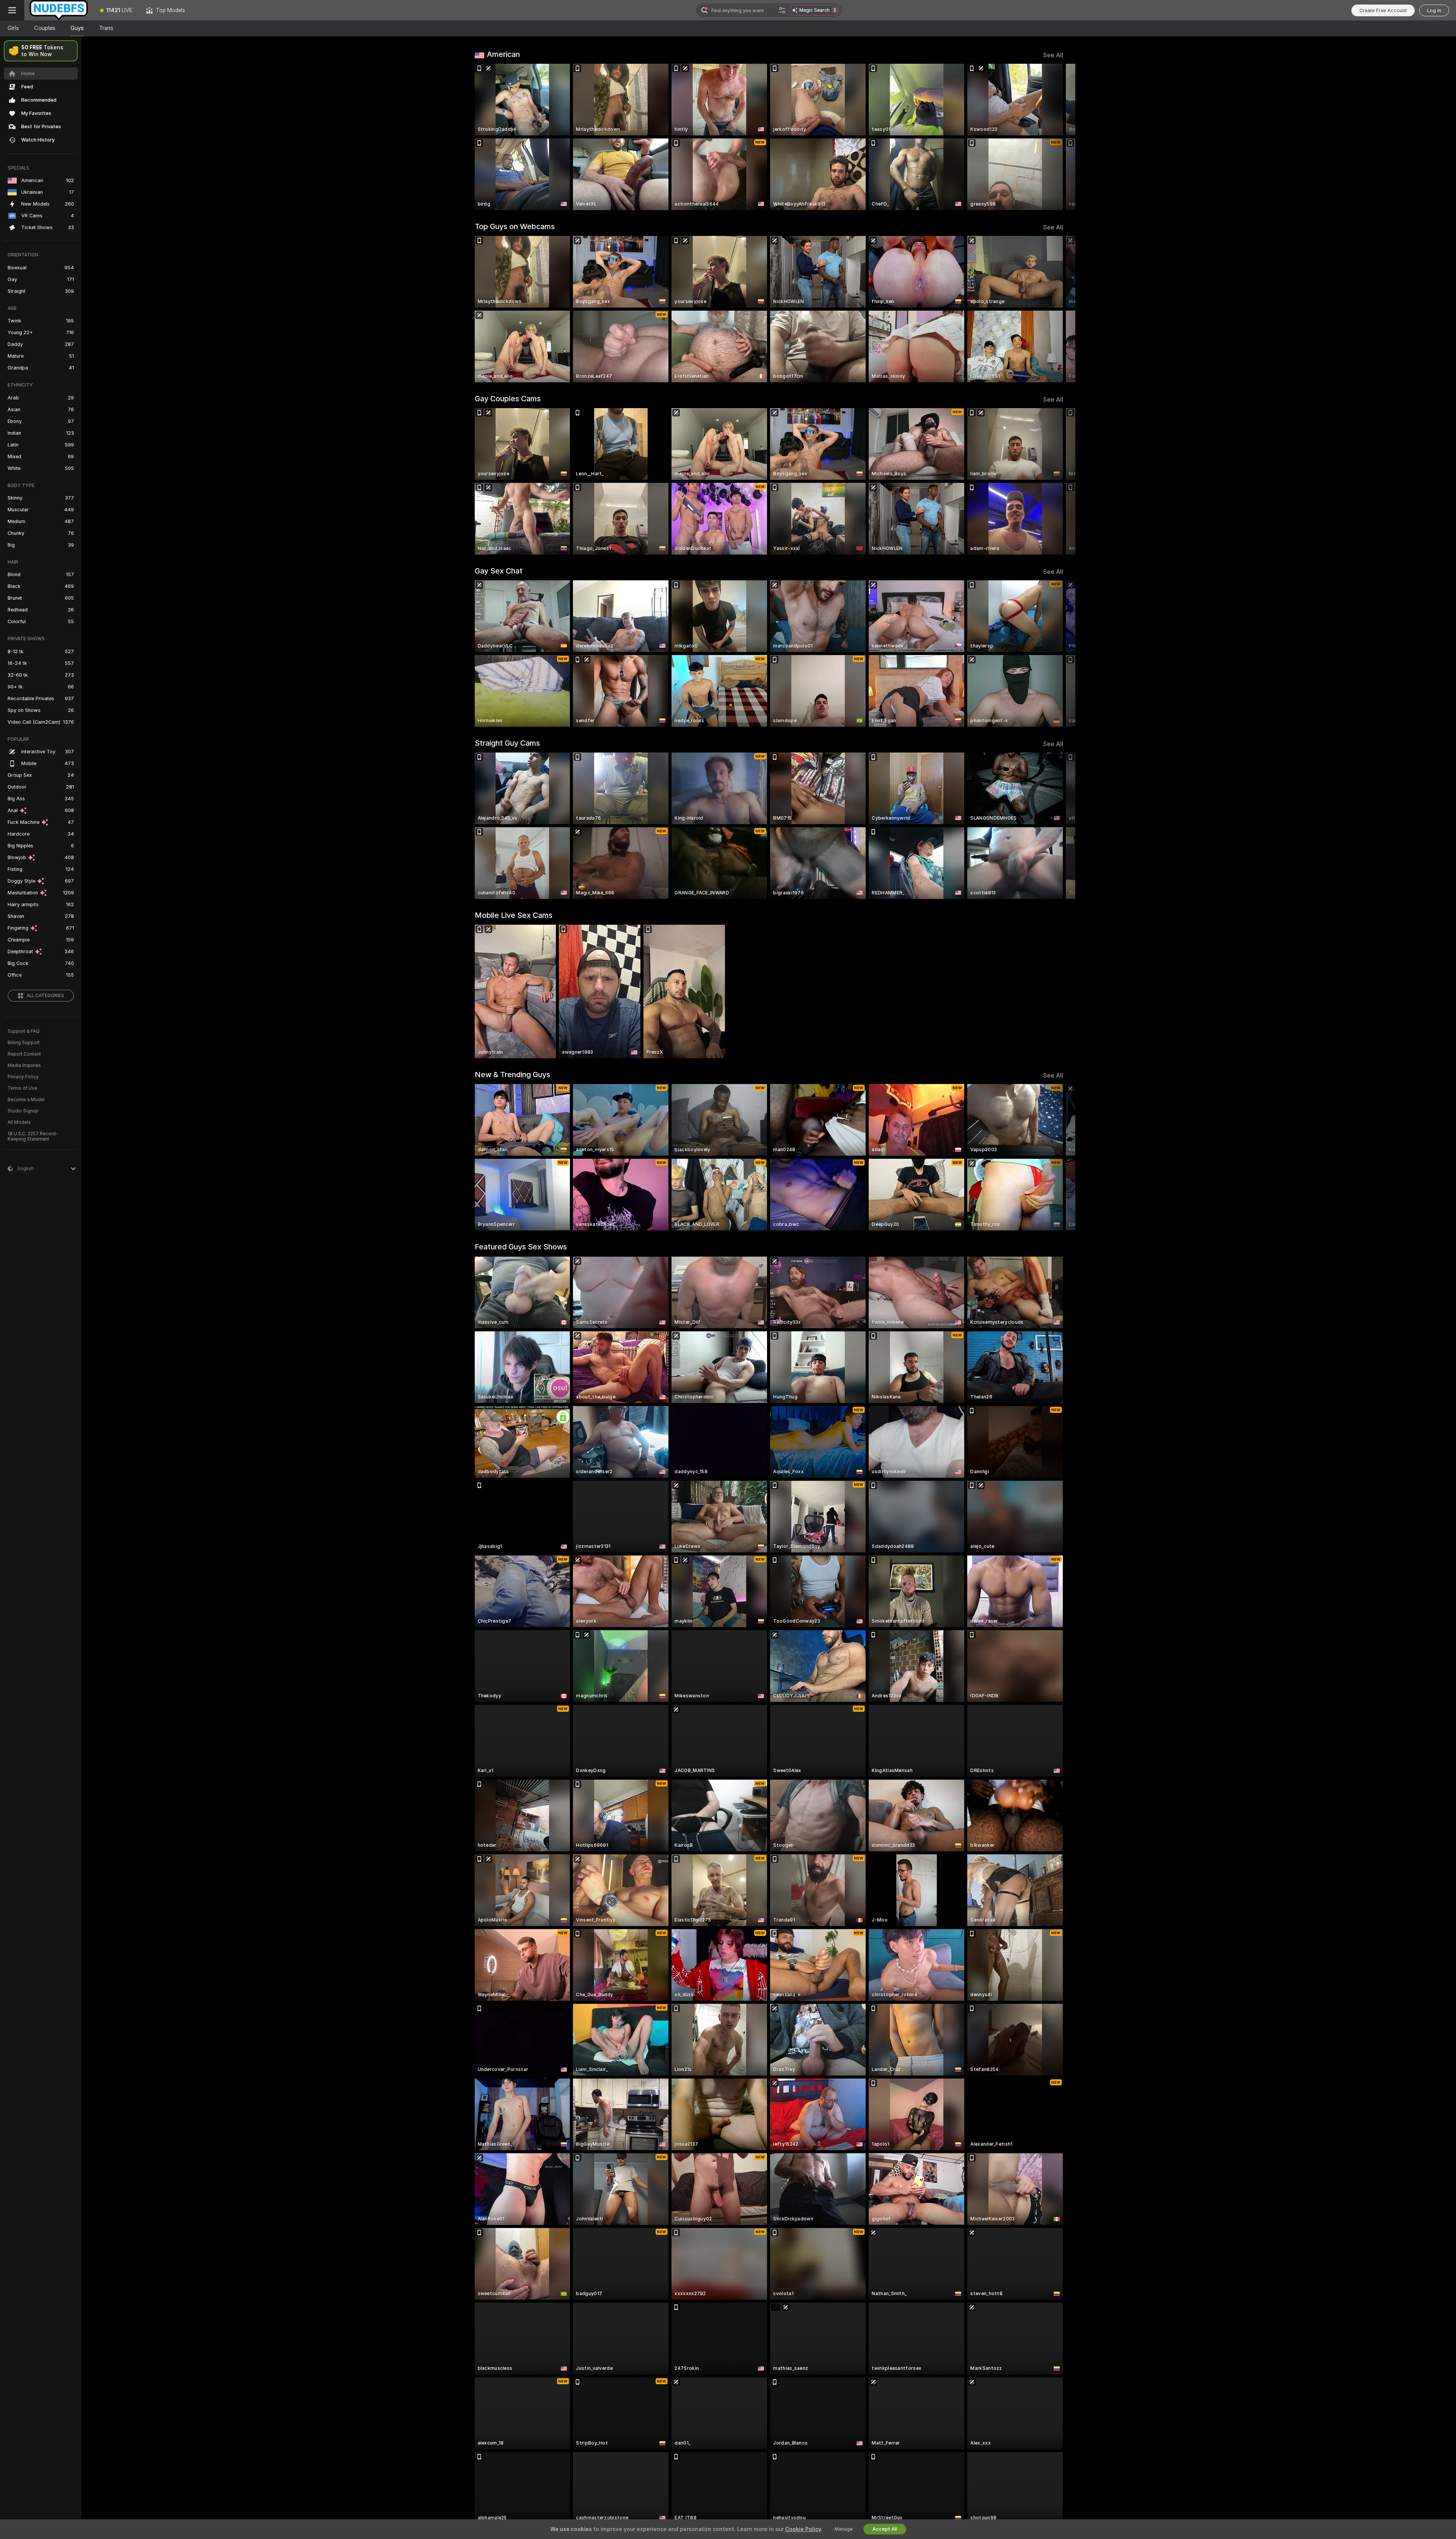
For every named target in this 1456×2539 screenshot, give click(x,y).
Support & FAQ (24, 1031)
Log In (1434, 10)
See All (1053, 55)
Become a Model (26, 1100)
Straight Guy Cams (507, 743)
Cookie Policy (803, 2529)
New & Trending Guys (512, 1075)
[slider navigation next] (1056, 137)
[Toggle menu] (12, 10)
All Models (19, 1122)
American (503, 54)
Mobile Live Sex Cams (514, 915)
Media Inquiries (24, 1065)
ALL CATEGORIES (45, 996)
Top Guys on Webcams (515, 226)
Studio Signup (23, 1111)
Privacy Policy (23, 1077)
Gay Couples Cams (508, 399)
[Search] (782, 10)
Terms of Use (22, 1088)
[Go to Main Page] (59, 10)
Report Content (24, 1054)
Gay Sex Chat (499, 571)
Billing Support (24, 1043)
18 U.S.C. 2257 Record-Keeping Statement (33, 1136)
